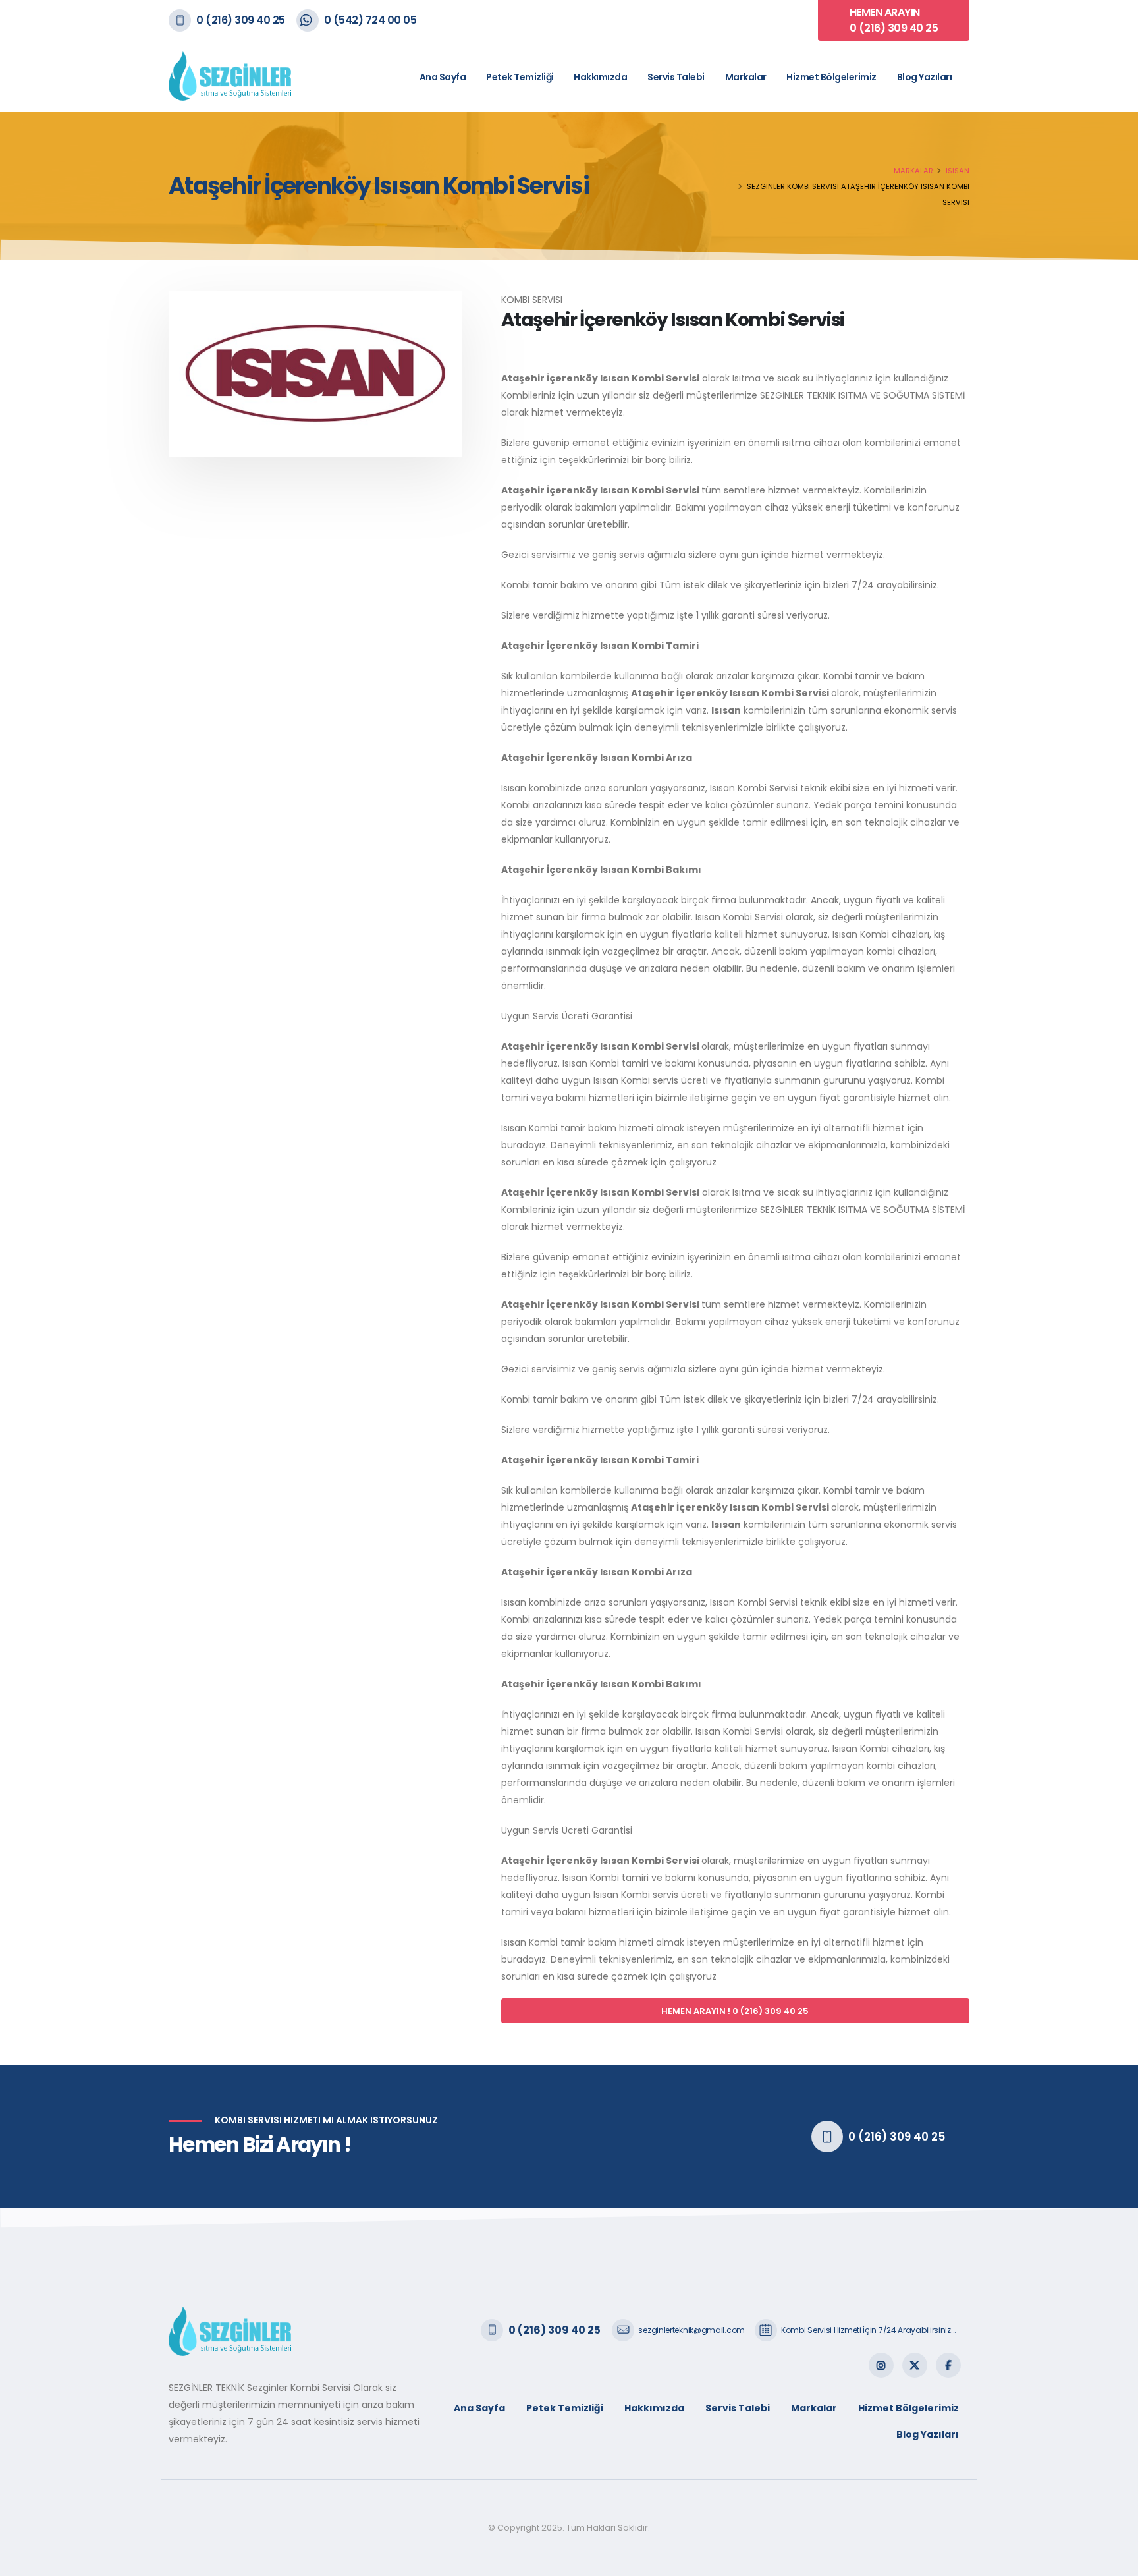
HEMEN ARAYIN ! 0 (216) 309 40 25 (735, 2011)
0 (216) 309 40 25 (241, 20)
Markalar (746, 77)
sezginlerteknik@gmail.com (691, 2330)
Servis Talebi (676, 77)
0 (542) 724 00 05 (370, 20)
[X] (915, 2365)
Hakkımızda (600, 77)
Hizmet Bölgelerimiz (831, 77)
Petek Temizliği (520, 77)
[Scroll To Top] (1115, 2561)
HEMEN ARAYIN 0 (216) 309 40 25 (894, 20)
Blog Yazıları (925, 77)
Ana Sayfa (443, 77)
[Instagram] (881, 2365)
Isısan (958, 171)
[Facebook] (948, 2365)
